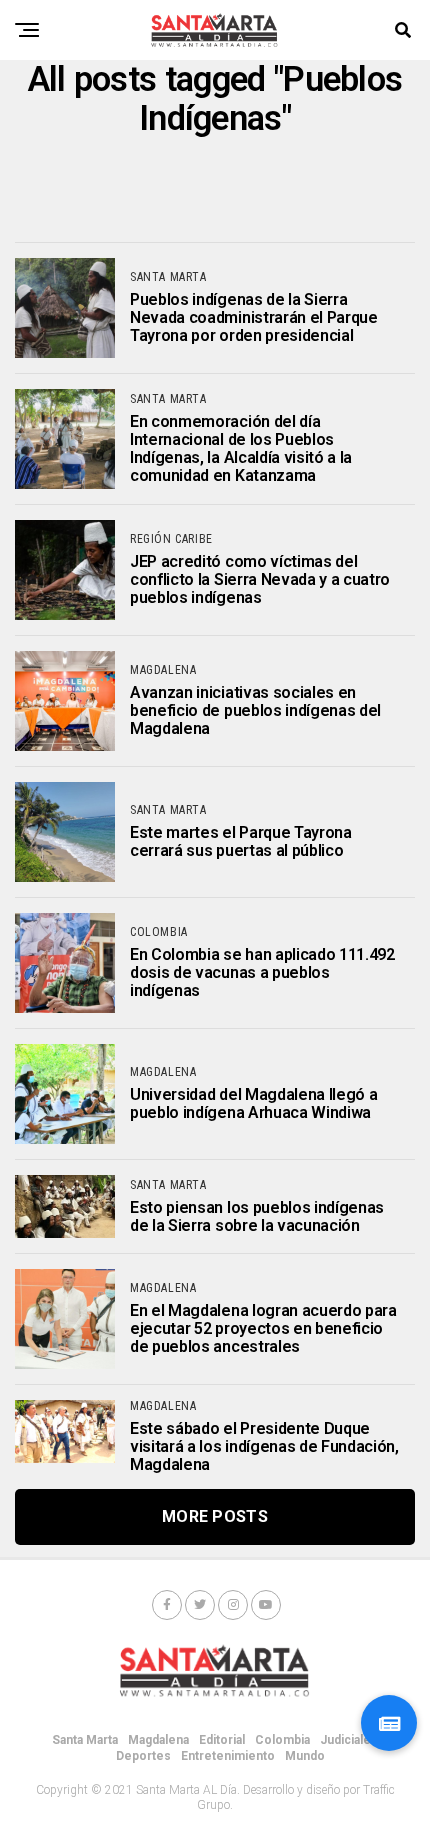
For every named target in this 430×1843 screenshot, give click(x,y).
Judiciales (349, 1740)
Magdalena (158, 1740)
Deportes (143, 1756)
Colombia (282, 1740)
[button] (389, 1723)
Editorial (222, 1740)
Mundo (305, 1756)
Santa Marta (85, 1740)
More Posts (215, 1516)
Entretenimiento (228, 1756)
